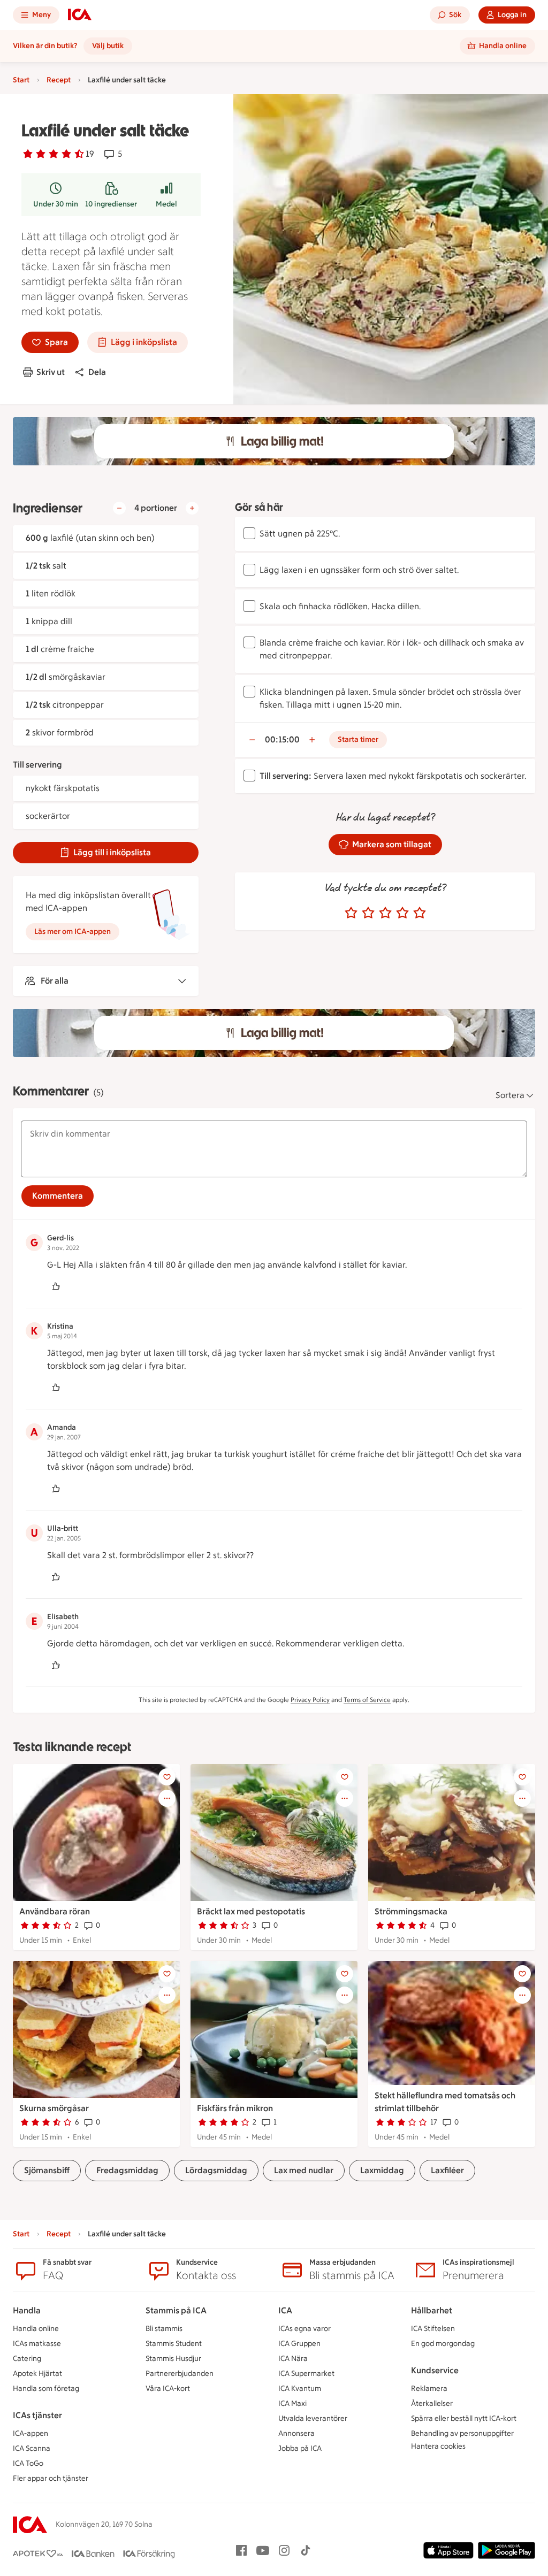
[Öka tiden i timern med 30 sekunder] (312, 740)
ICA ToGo (28, 2463)
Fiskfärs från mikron (235, 2108)
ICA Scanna (32, 2448)
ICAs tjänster (37, 2415)
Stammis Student (174, 2344)
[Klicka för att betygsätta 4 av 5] (402, 913)
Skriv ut (51, 372)
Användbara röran (55, 1911)
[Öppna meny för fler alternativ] (167, 1798)
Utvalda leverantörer (313, 2418)
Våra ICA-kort (168, 2389)
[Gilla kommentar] (56, 1286)
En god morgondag (443, 2344)
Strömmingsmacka (411, 1911)
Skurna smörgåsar (54, 2108)
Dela (97, 372)
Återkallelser (432, 2403)
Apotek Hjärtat (37, 2374)
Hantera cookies (438, 2446)
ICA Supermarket (306, 2374)
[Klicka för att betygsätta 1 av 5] (351, 913)
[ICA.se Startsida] (80, 15)
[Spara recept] (167, 1777)
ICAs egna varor (305, 2329)
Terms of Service (367, 1700)
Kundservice (435, 2370)
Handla (27, 2310)
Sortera (510, 1095)
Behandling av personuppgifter (462, 2433)
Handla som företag (46, 2389)
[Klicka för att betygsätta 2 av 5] (368, 913)
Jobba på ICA (300, 2448)
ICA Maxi (292, 2403)
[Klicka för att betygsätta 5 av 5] (420, 913)
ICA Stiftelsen (433, 2329)
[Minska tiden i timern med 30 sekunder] (252, 740)
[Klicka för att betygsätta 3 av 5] (385, 913)
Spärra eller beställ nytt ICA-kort (464, 2418)
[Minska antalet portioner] (119, 508)
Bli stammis (164, 2329)
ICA (285, 2310)
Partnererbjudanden (180, 2374)
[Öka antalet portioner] (192, 508)
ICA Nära (293, 2359)
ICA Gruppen (299, 2344)
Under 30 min (56, 204)
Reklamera (429, 2389)
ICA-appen (31, 2433)
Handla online (36, 2329)
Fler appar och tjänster (51, 2478)
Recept (59, 80)
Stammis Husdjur (173, 2359)
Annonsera (296, 2433)
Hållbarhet (432, 2310)
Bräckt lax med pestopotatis (251, 1911)
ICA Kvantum (300, 2389)
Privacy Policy (310, 1700)
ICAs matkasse (37, 2344)
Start (21, 80)
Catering (27, 2359)
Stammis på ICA (176, 2310)
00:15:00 (282, 739)
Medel (166, 204)
